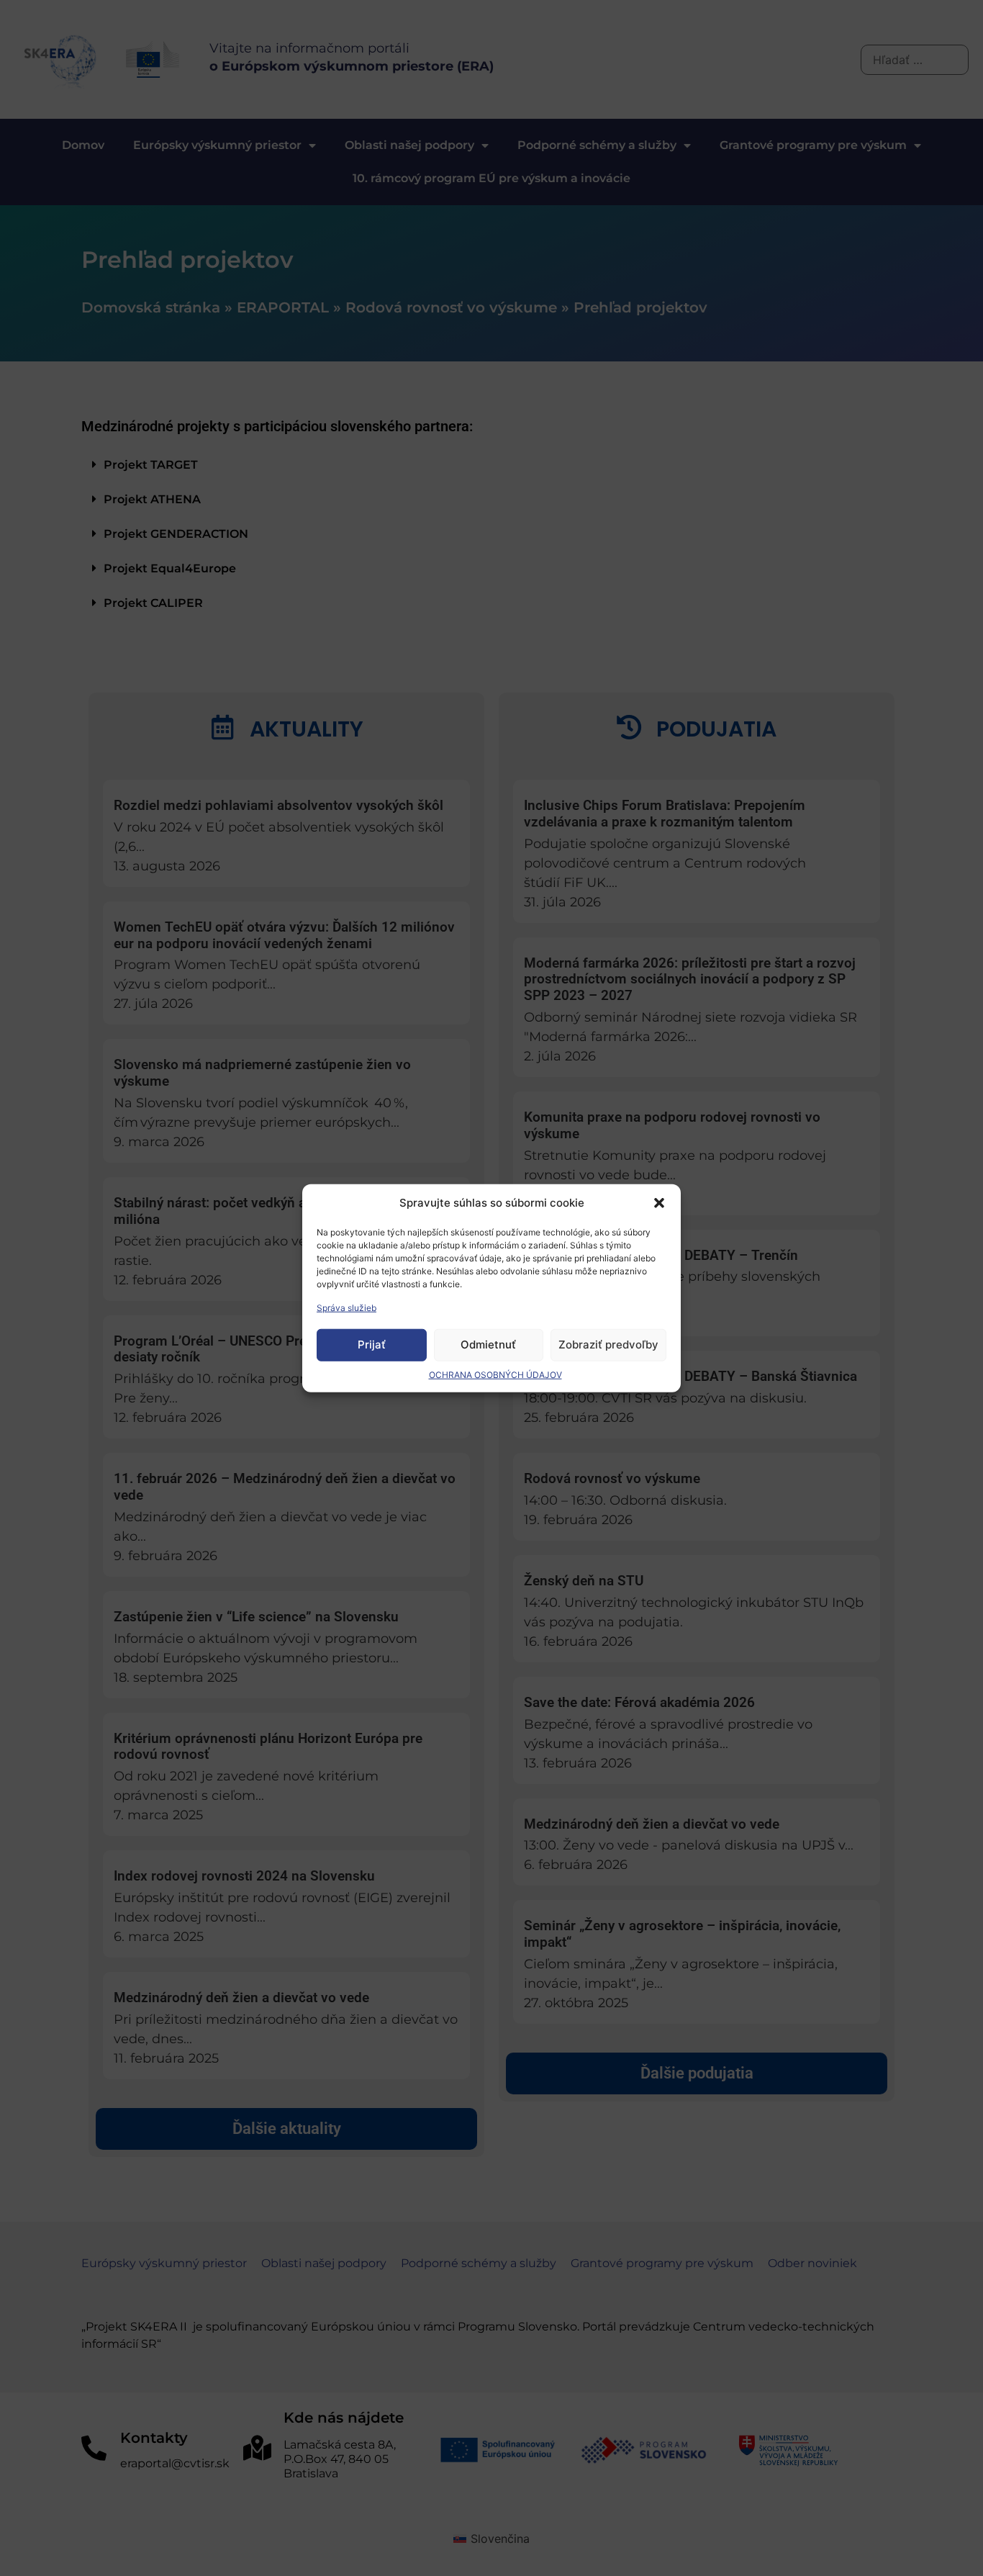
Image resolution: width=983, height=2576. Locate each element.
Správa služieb (346, 1307)
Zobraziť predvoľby (608, 1345)
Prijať (372, 1345)
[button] (659, 1203)
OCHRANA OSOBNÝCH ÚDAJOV (495, 1374)
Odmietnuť (488, 1345)
